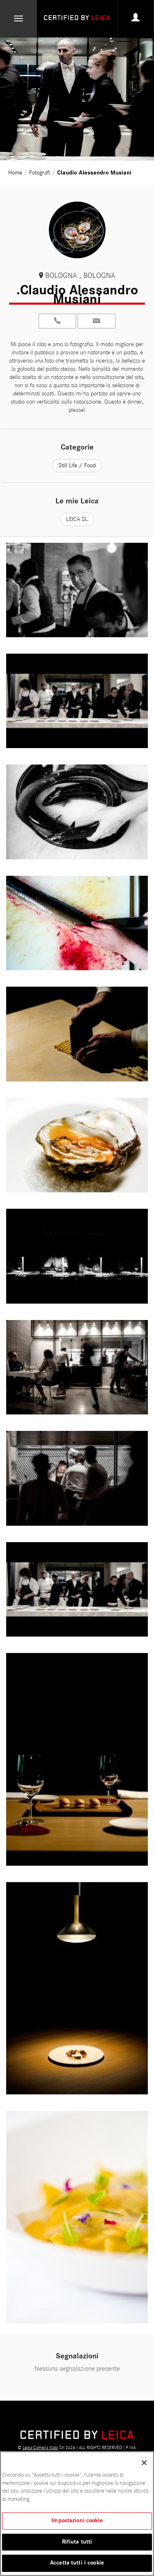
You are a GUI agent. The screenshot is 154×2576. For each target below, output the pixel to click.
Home (16, 173)
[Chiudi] (144, 2463)
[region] (77, 2514)
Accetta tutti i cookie (77, 2563)
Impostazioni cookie (77, 2521)
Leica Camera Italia (40, 2447)
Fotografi (40, 173)
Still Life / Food (77, 465)
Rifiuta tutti (77, 2542)
